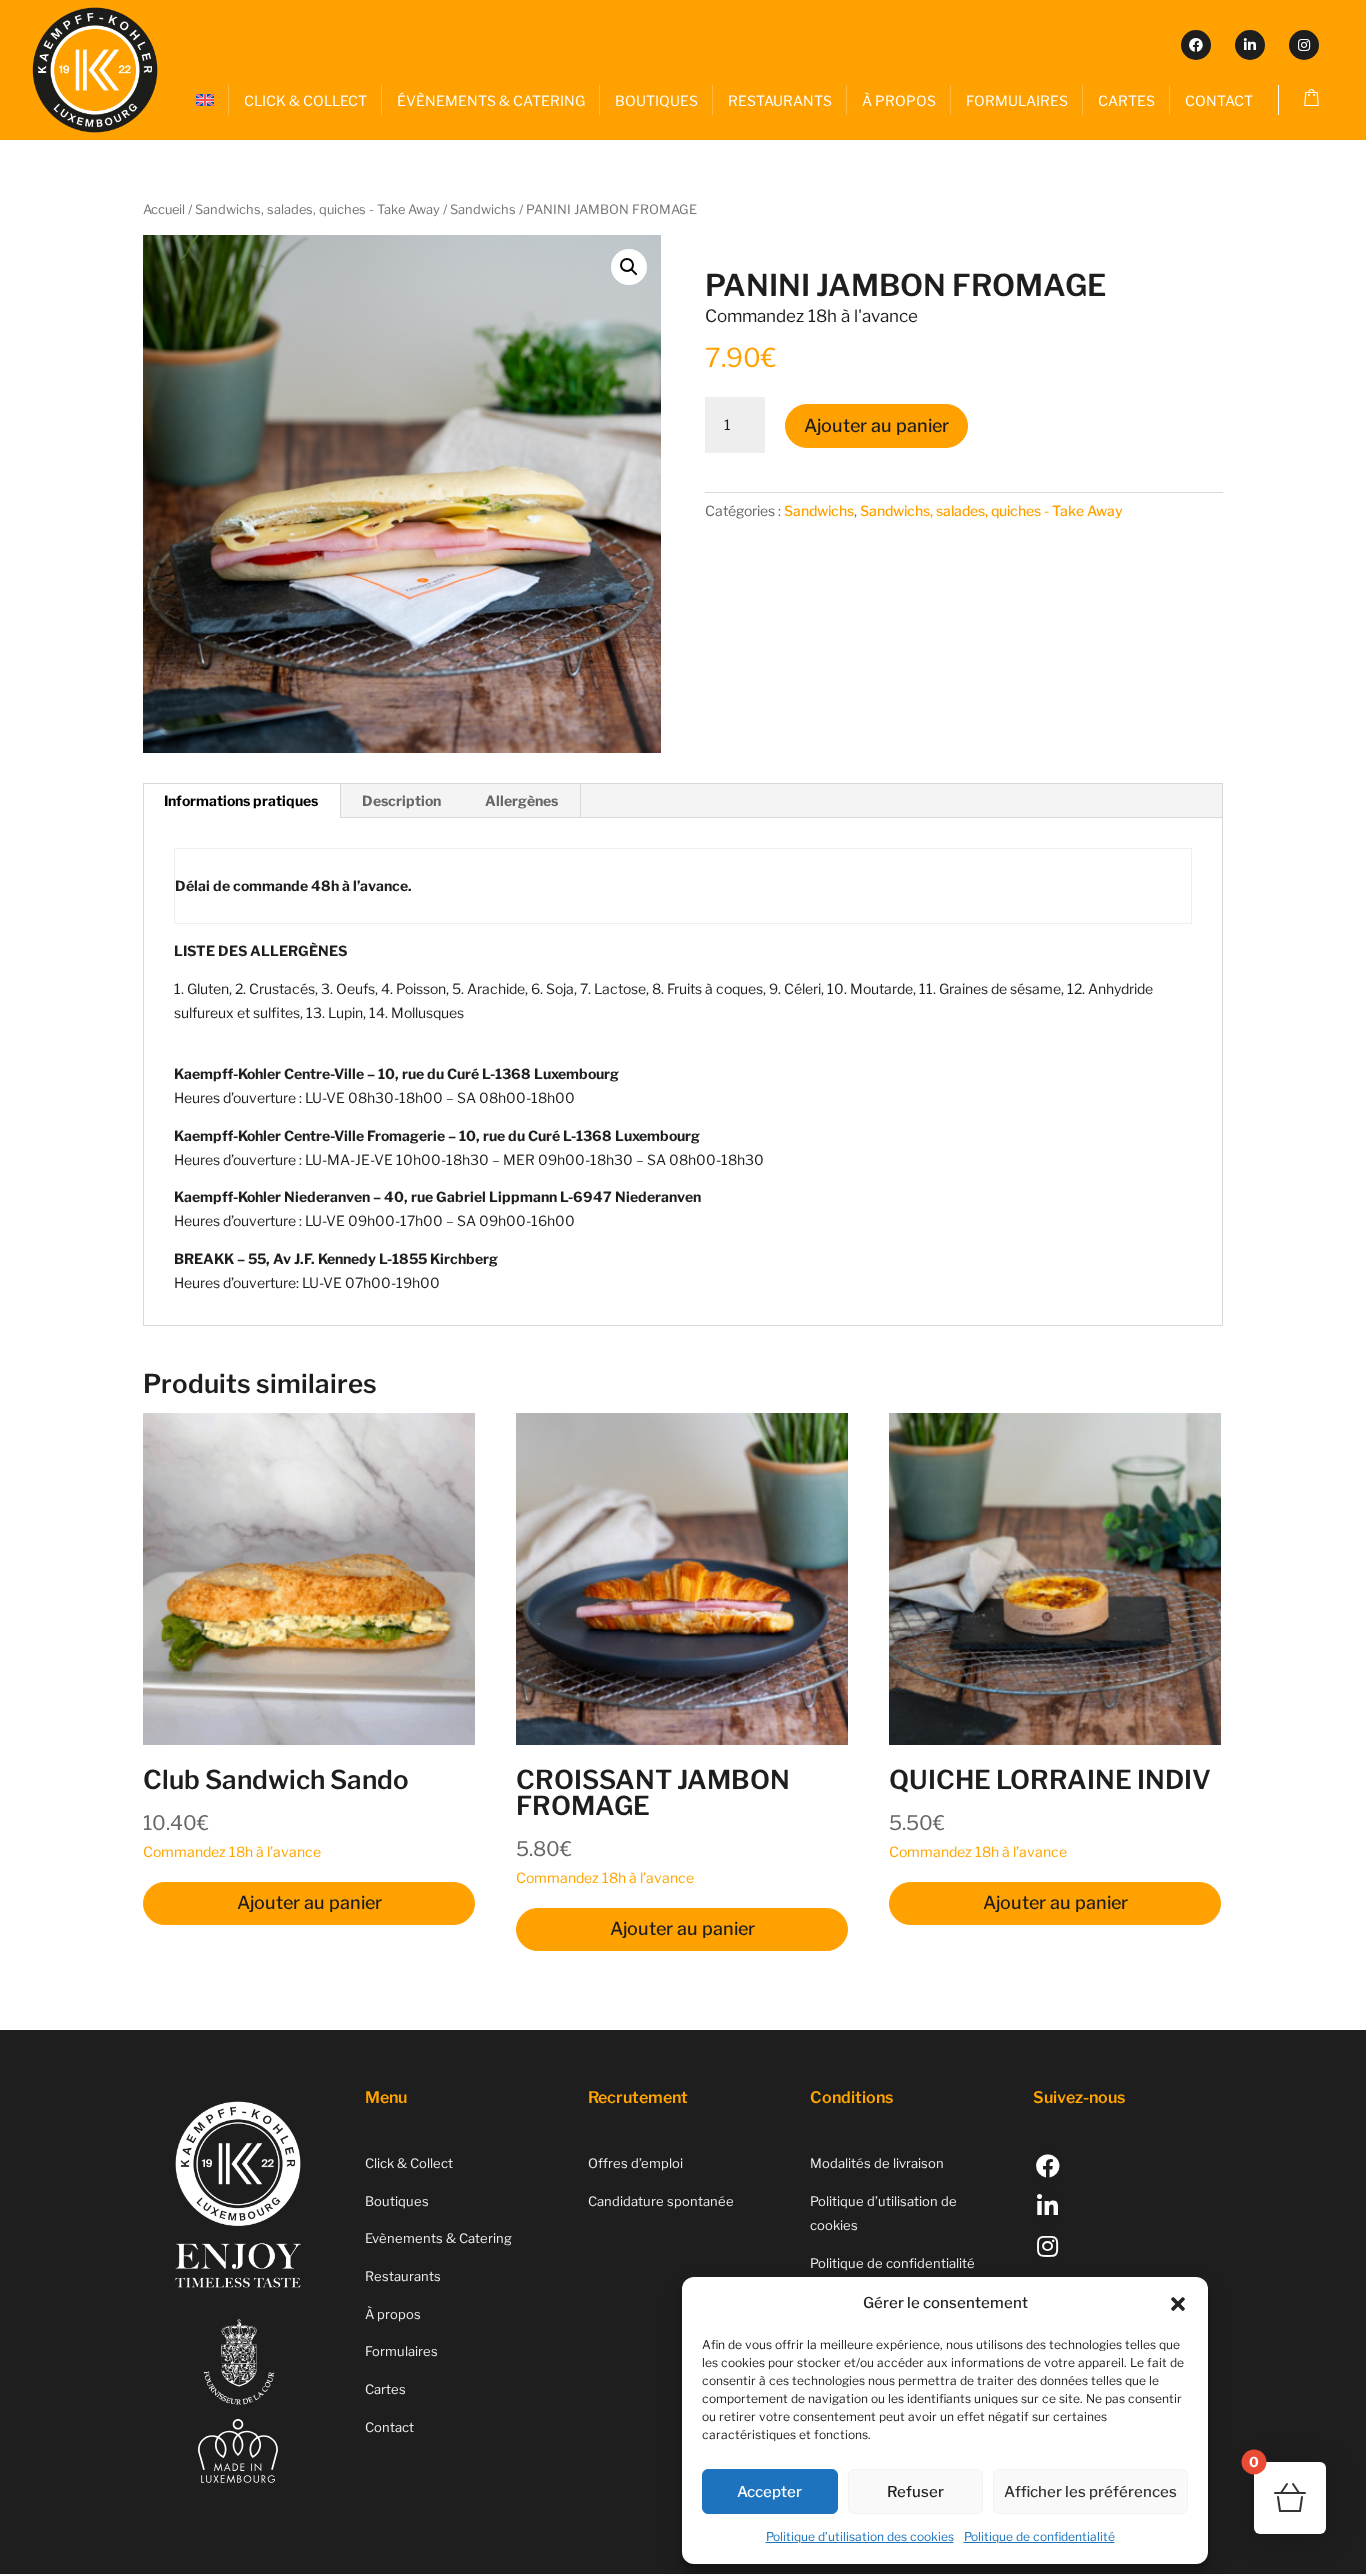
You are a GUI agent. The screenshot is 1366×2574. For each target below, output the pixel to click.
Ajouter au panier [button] (309, 1902)
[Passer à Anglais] (205, 100)
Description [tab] (401, 800)
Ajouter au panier (876, 425)
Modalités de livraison (877, 2163)
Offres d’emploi (635, 2163)
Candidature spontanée (661, 2201)
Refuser (915, 2492)
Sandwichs (483, 209)
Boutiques (397, 2201)
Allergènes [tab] (521, 800)
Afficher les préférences (1090, 2492)
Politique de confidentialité (1039, 2536)
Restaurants (403, 2276)
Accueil (164, 209)
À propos (393, 2314)
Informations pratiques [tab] (241, 800)
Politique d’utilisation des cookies (860, 2536)
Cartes (385, 2389)
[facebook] (1196, 45)
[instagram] (1304, 45)
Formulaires (401, 2351)
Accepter (769, 2492)
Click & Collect (409, 2163)
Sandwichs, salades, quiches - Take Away (317, 209)
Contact (389, 2427)
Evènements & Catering (438, 2238)
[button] (1178, 2304)
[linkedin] (1250, 45)
